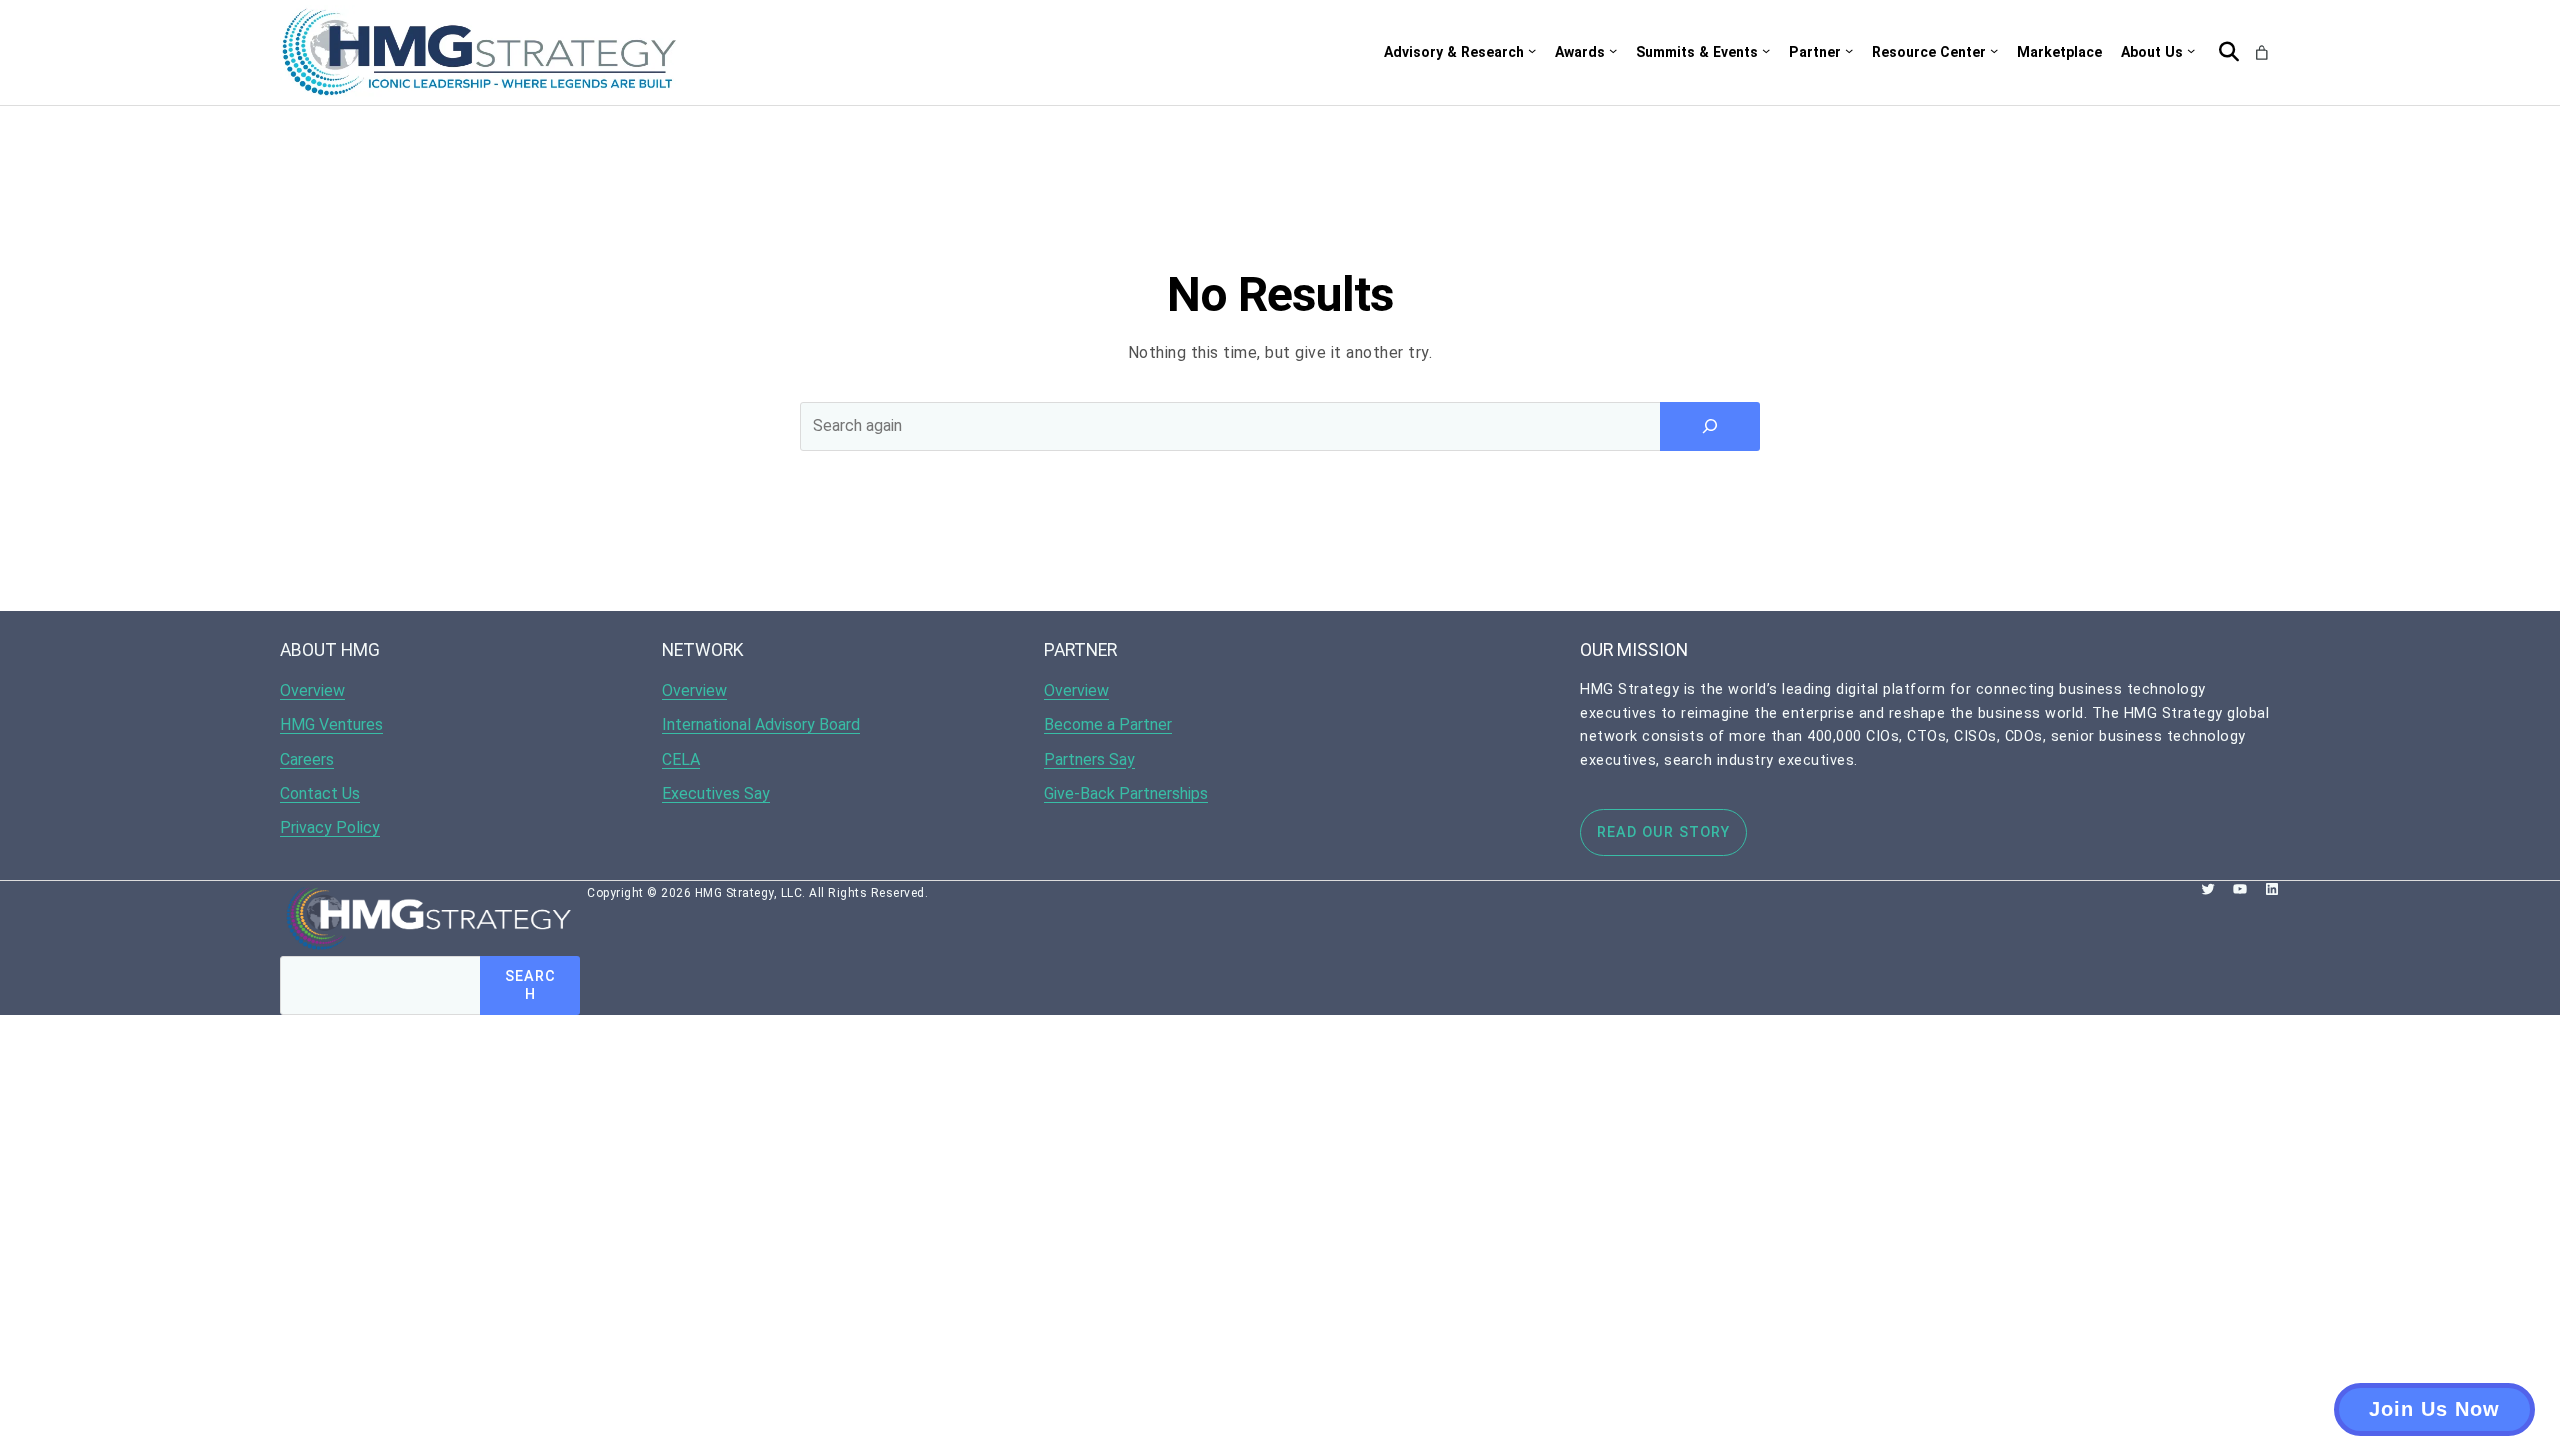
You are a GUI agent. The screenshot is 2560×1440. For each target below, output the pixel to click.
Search (530, 985)
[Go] (2229, 52)
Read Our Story (1663, 832)
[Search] (1710, 426)
